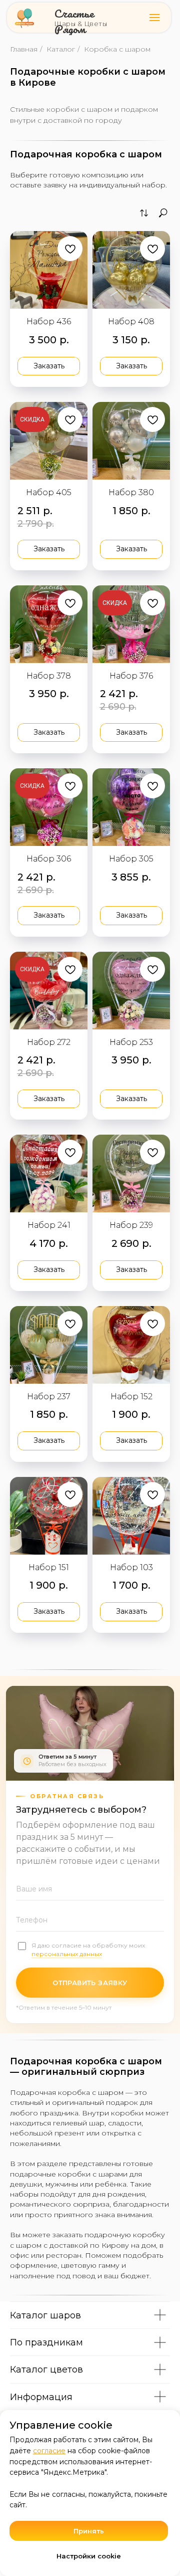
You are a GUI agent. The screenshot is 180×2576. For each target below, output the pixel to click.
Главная (24, 49)
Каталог (61, 49)
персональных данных (67, 1954)
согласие (49, 2451)
